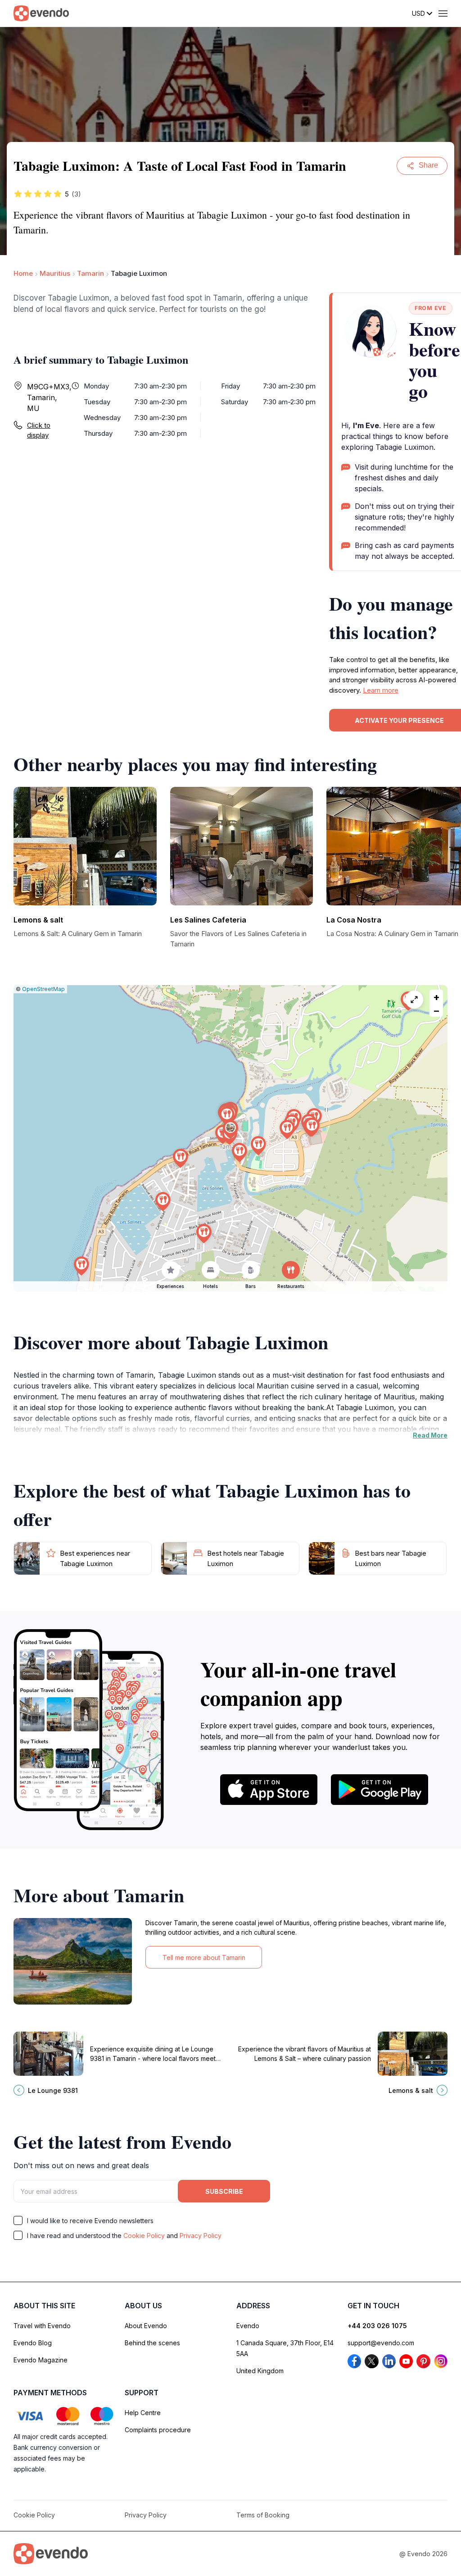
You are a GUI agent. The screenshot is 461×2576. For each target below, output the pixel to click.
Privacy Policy (201, 2236)
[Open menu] (443, 14)
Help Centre (143, 2413)
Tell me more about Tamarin (204, 1957)
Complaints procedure (158, 2430)
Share (428, 165)
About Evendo (146, 2326)
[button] (230, 1130)
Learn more (381, 690)
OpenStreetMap (43, 989)
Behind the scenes (152, 2343)
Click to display (39, 430)
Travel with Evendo (42, 2326)
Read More (430, 1435)
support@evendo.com (381, 2343)
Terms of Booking (263, 2515)
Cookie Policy (144, 2236)
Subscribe (224, 2191)
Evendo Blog (33, 2343)
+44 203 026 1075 (377, 2326)
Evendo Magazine (41, 2360)
